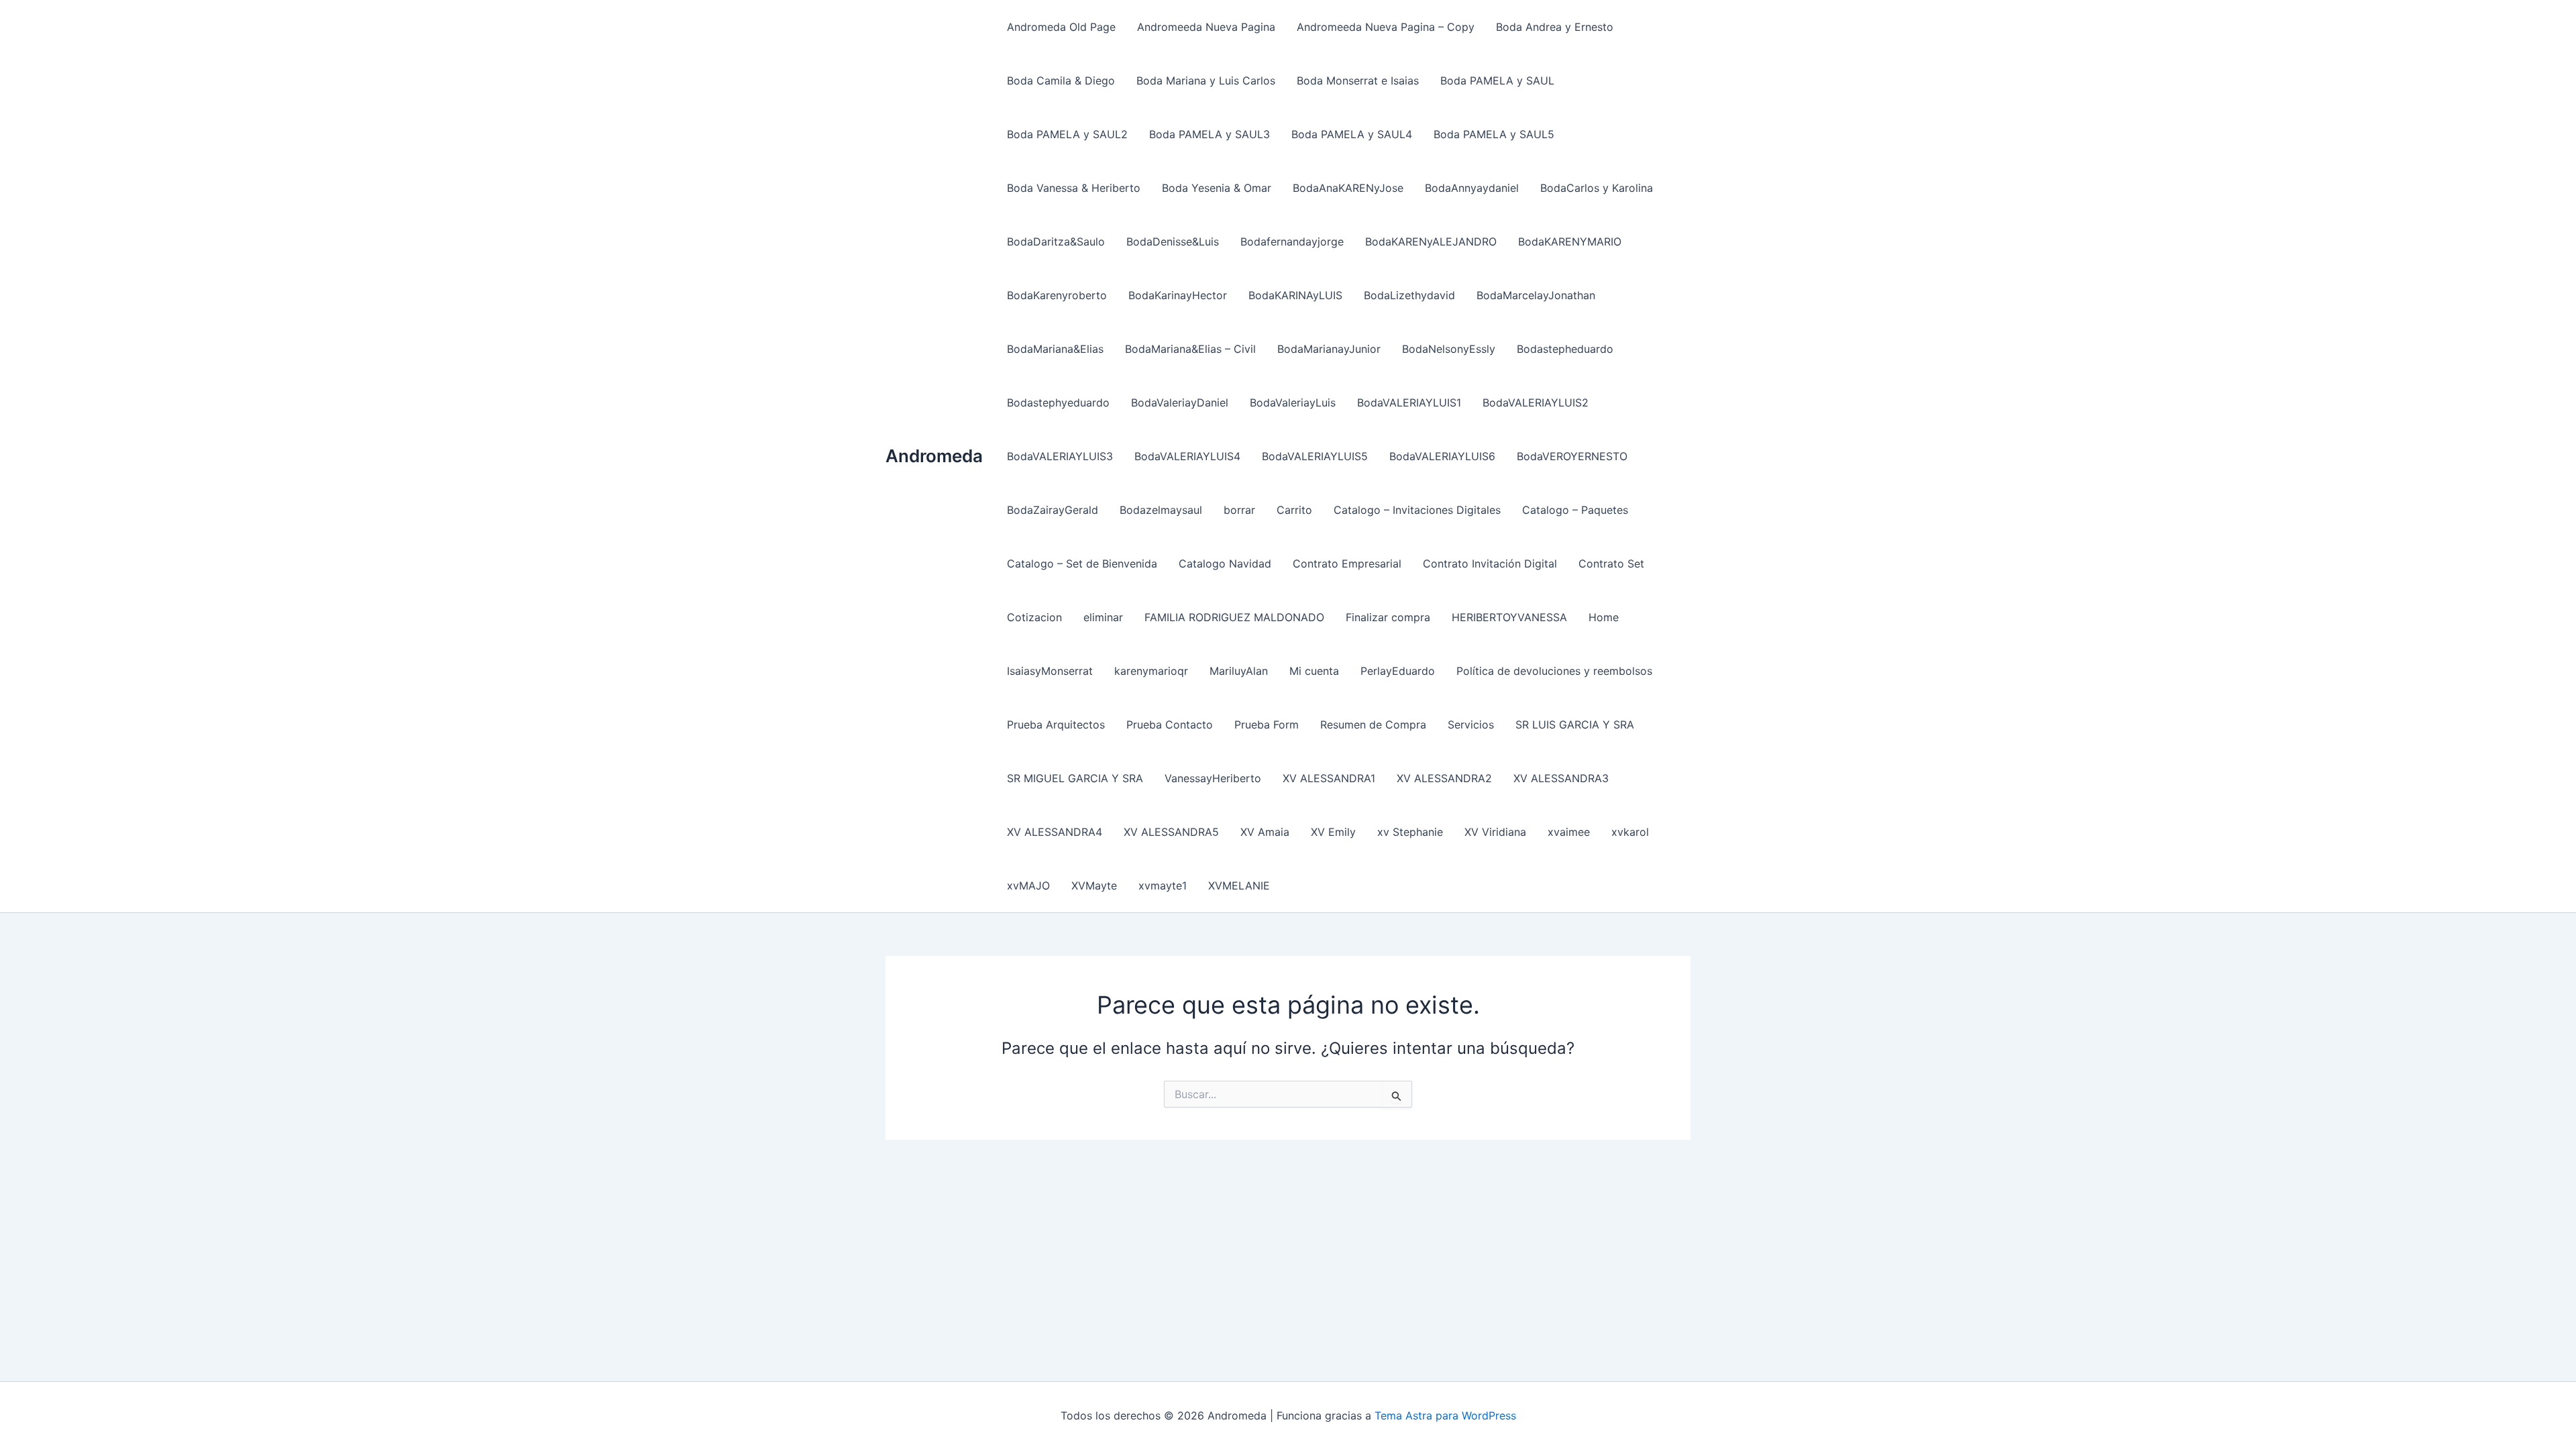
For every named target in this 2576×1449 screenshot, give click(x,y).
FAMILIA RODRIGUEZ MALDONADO (1234, 617)
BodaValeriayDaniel (1180, 402)
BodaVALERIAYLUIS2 (1536, 402)
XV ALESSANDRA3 (1561, 778)
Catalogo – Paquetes (1575, 510)
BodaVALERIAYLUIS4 (1187, 456)
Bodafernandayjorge (1292, 241)
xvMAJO (1028, 885)
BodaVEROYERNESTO (1572, 456)
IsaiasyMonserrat (1050, 671)
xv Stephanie (1410, 832)
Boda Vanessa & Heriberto (1074, 188)
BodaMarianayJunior (1329, 349)
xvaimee (1569, 832)
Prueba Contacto (1170, 724)
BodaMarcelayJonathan (1536, 295)
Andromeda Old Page (1061, 27)
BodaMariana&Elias (1055, 349)
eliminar (1103, 617)
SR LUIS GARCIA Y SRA (1575, 724)
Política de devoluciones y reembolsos (1554, 671)
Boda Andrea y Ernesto (1555, 27)
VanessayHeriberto (1213, 778)
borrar (1239, 510)
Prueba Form (1267, 724)
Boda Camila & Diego (1061, 80)
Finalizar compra (1388, 617)
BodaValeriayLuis (1293, 402)
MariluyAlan (1239, 671)
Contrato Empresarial (1347, 563)
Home (1604, 617)
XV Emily (1333, 832)
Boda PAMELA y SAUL (1497, 80)
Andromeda (934, 456)
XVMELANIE (1239, 885)
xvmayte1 (1163, 885)
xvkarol (1630, 832)
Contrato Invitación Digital (1490, 563)
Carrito (1294, 510)
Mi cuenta (1314, 671)
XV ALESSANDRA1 (1329, 778)
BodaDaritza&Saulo (1056, 241)
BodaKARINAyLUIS (1295, 295)
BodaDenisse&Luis (1173, 241)
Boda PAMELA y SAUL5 (1494, 134)
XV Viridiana (1495, 832)
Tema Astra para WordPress (1445, 1415)
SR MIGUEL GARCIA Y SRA (1075, 778)
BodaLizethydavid (1409, 295)
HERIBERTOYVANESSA (1509, 617)
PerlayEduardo (1398, 671)
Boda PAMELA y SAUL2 (1067, 134)
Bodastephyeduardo (1058, 402)
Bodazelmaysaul (1161, 510)
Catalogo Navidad (1225, 563)
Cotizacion (1034, 617)
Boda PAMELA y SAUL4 (1352, 134)
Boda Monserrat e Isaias (1358, 80)
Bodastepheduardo (1565, 349)
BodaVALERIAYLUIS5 (1315, 456)
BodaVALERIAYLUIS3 (1060, 456)
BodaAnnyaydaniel (1472, 188)
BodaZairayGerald (1053, 510)
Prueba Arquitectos (1056, 724)
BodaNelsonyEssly (1449, 349)
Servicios (1471, 724)
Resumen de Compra (1373, 724)
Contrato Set (1611, 563)
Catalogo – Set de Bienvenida (1082, 563)
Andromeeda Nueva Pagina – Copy (1386, 27)
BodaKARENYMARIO (1570, 241)
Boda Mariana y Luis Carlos (1206, 80)
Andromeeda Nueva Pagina (1206, 27)
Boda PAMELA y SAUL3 (1210, 134)
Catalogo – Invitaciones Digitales (1417, 510)
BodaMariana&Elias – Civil (1190, 349)
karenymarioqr (1151, 671)
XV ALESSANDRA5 (1171, 832)
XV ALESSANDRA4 (1055, 832)
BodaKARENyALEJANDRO (1431, 241)
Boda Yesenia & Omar (1217, 188)
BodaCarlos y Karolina (1597, 188)
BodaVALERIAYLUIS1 (1409, 402)
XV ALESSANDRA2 (1444, 778)
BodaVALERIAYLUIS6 (1442, 456)
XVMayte (1094, 885)
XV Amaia (1265, 832)
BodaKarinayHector (1178, 295)
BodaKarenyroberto (1057, 295)
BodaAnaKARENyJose (1348, 188)
